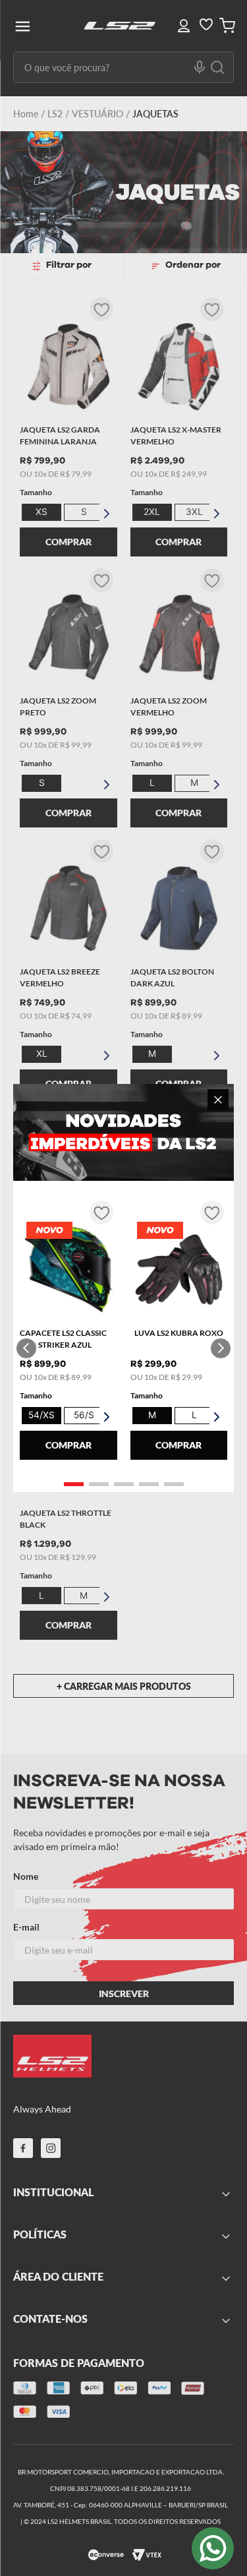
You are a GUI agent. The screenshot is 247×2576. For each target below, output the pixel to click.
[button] (74, 1484)
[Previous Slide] (26, 1348)
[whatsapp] (213, 2548)
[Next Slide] (221, 1348)
